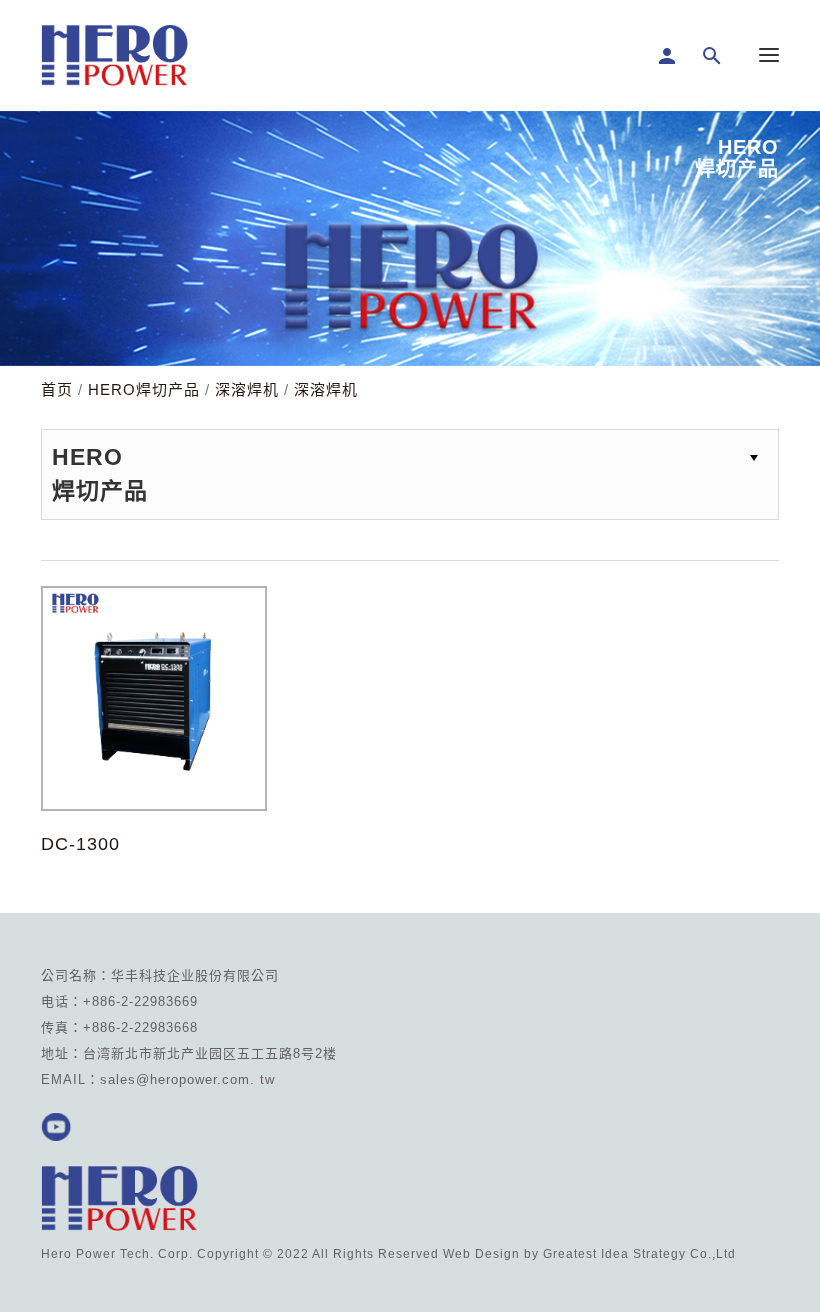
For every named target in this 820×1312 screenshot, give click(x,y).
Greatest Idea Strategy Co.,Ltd (639, 1254)
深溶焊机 (247, 389)
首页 (57, 389)
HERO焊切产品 (144, 389)
